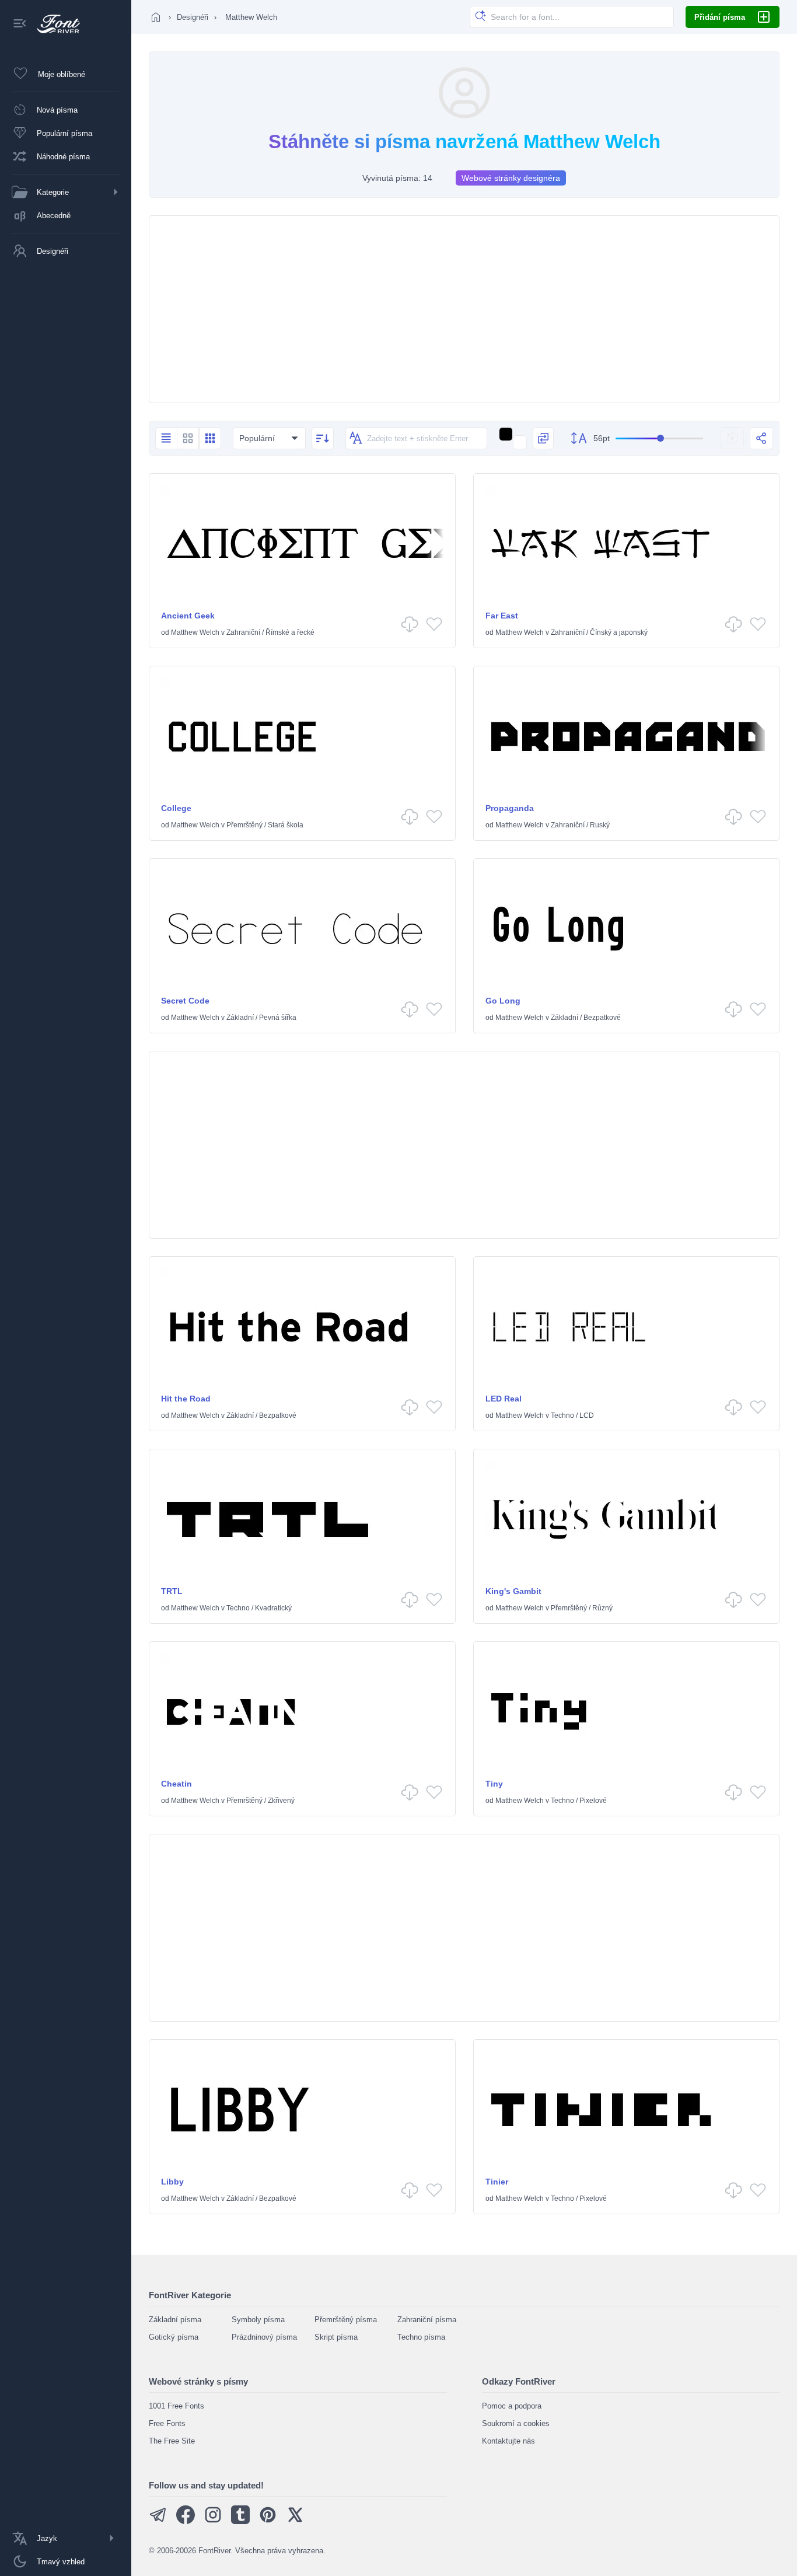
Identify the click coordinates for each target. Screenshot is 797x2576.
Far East (502, 616)
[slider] (659, 438)
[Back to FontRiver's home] (54, 24)
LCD (587, 1415)
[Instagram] (213, 2521)
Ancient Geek (188, 616)
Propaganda (510, 808)
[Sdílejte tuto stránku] (761, 438)
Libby (172, 2182)
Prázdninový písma (264, 2337)
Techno (562, 1415)
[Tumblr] (240, 2521)
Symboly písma (258, 2320)
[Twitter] (295, 2521)
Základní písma (175, 2320)
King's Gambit (513, 1591)
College (176, 808)
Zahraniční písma (427, 2320)
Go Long (503, 1001)
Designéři (193, 17)
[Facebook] (186, 2521)
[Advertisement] (464, 309)
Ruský (600, 825)
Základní (240, 1018)
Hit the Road (186, 1399)
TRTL (172, 1591)
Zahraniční (243, 632)
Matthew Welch (195, 632)
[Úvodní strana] (156, 17)
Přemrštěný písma (346, 2320)
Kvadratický (273, 1608)
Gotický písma (174, 2337)
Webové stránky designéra (511, 178)
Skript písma (336, 2337)
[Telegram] (158, 2521)
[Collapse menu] (20, 24)
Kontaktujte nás (508, 2441)
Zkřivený (281, 1801)
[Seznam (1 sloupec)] (166, 438)
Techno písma (421, 2337)
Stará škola (286, 825)
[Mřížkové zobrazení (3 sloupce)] (210, 438)
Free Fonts (167, 2423)
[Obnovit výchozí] (732, 438)
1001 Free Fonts (176, 2406)
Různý (602, 1608)
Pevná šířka (278, 1018)
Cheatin (176, 1784)
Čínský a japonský (619, 632)
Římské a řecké (290, 632)
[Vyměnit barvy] (543, 438)
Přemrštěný (244, 825)
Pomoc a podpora (512, 2406)
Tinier (497, 2182)
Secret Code (185, 1001)
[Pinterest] (268, 2521)
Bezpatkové (602, 1018)
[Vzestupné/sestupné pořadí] (323, 438)
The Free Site (172, 2441)
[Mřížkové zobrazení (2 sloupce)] (188, 438)
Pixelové (593, 1801)
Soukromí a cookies (516, 2423)
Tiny (494, 1784)
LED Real (504, 1399)
